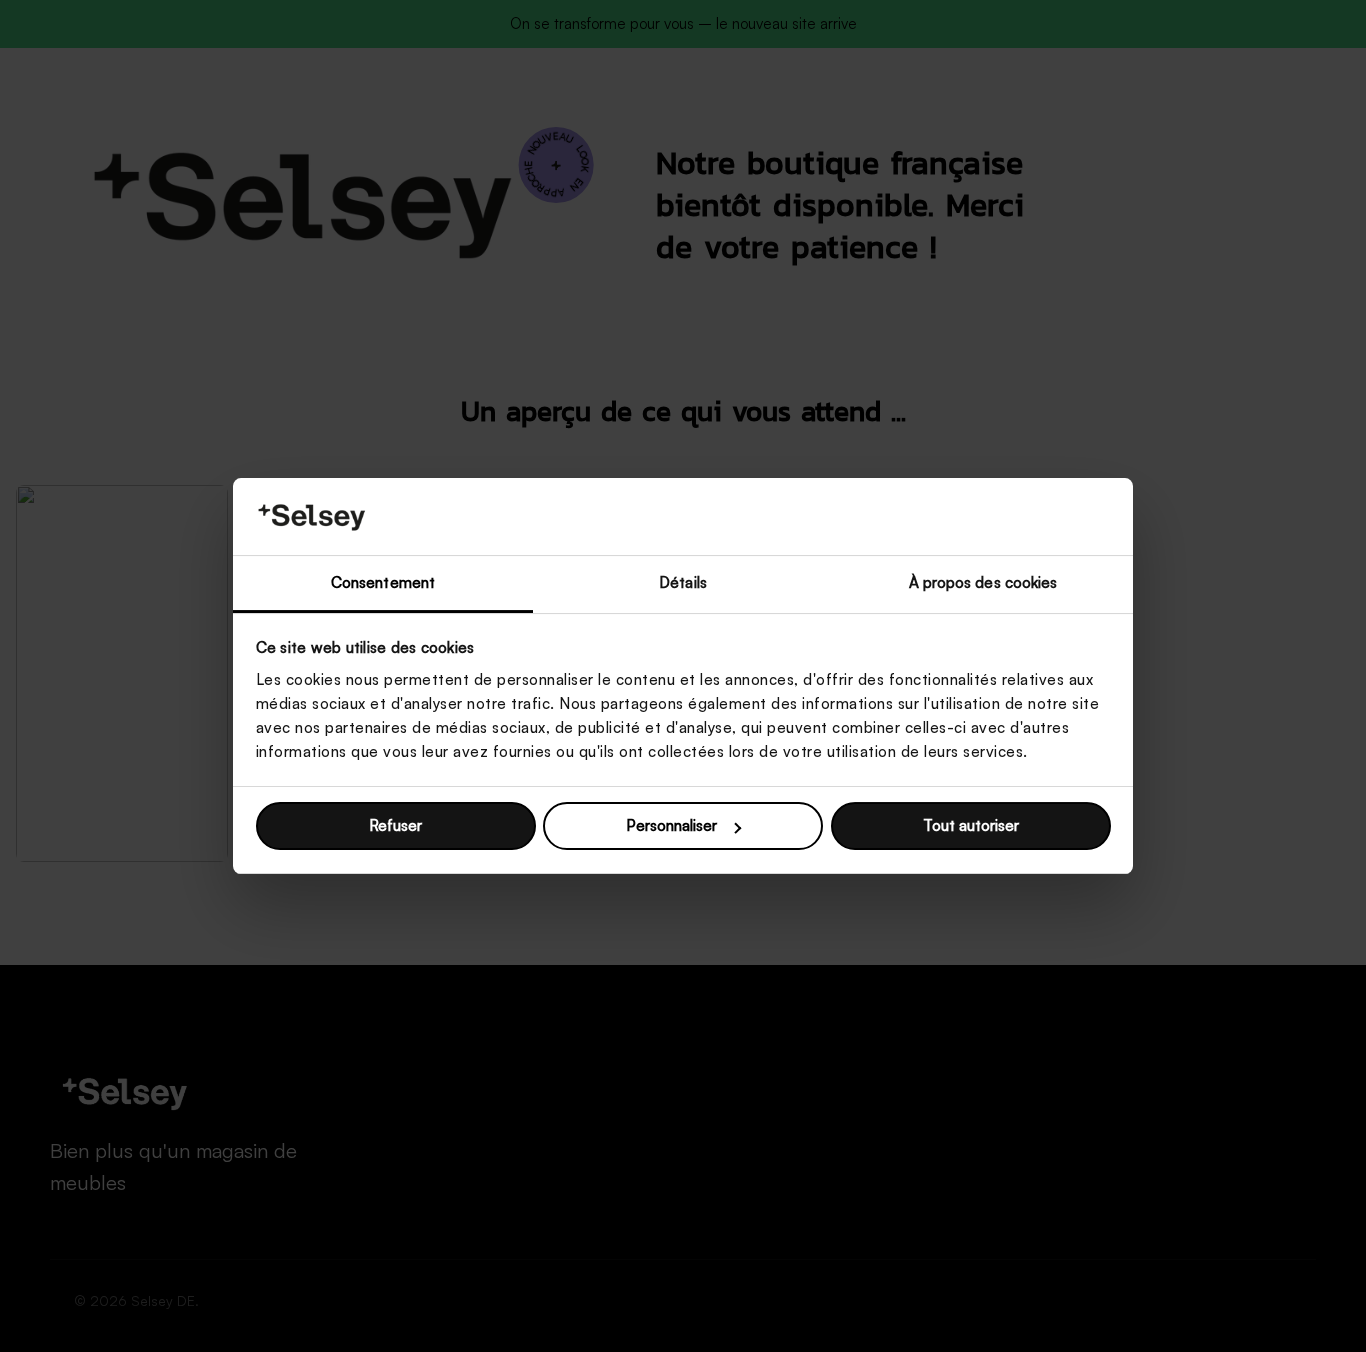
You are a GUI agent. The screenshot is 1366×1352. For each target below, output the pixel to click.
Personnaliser (671, 825)
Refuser (395, 825)
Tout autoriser (971, 825)
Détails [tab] (683, 582)
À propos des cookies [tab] (983, 582)
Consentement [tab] (383, 582)
